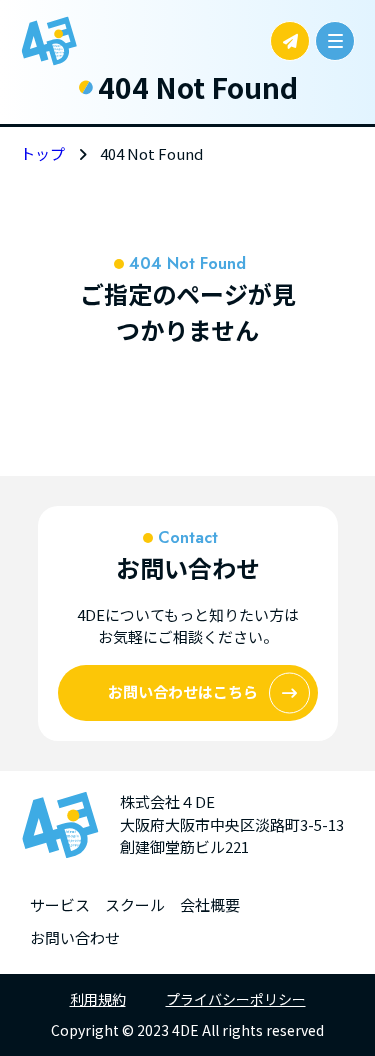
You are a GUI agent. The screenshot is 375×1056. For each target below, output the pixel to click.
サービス (60, 904)
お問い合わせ (75, 937)
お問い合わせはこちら (183, 691)
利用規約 (98, 999)
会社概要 (210, 904)
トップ (42, 153)
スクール (135, 904)
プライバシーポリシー (236, 999)
